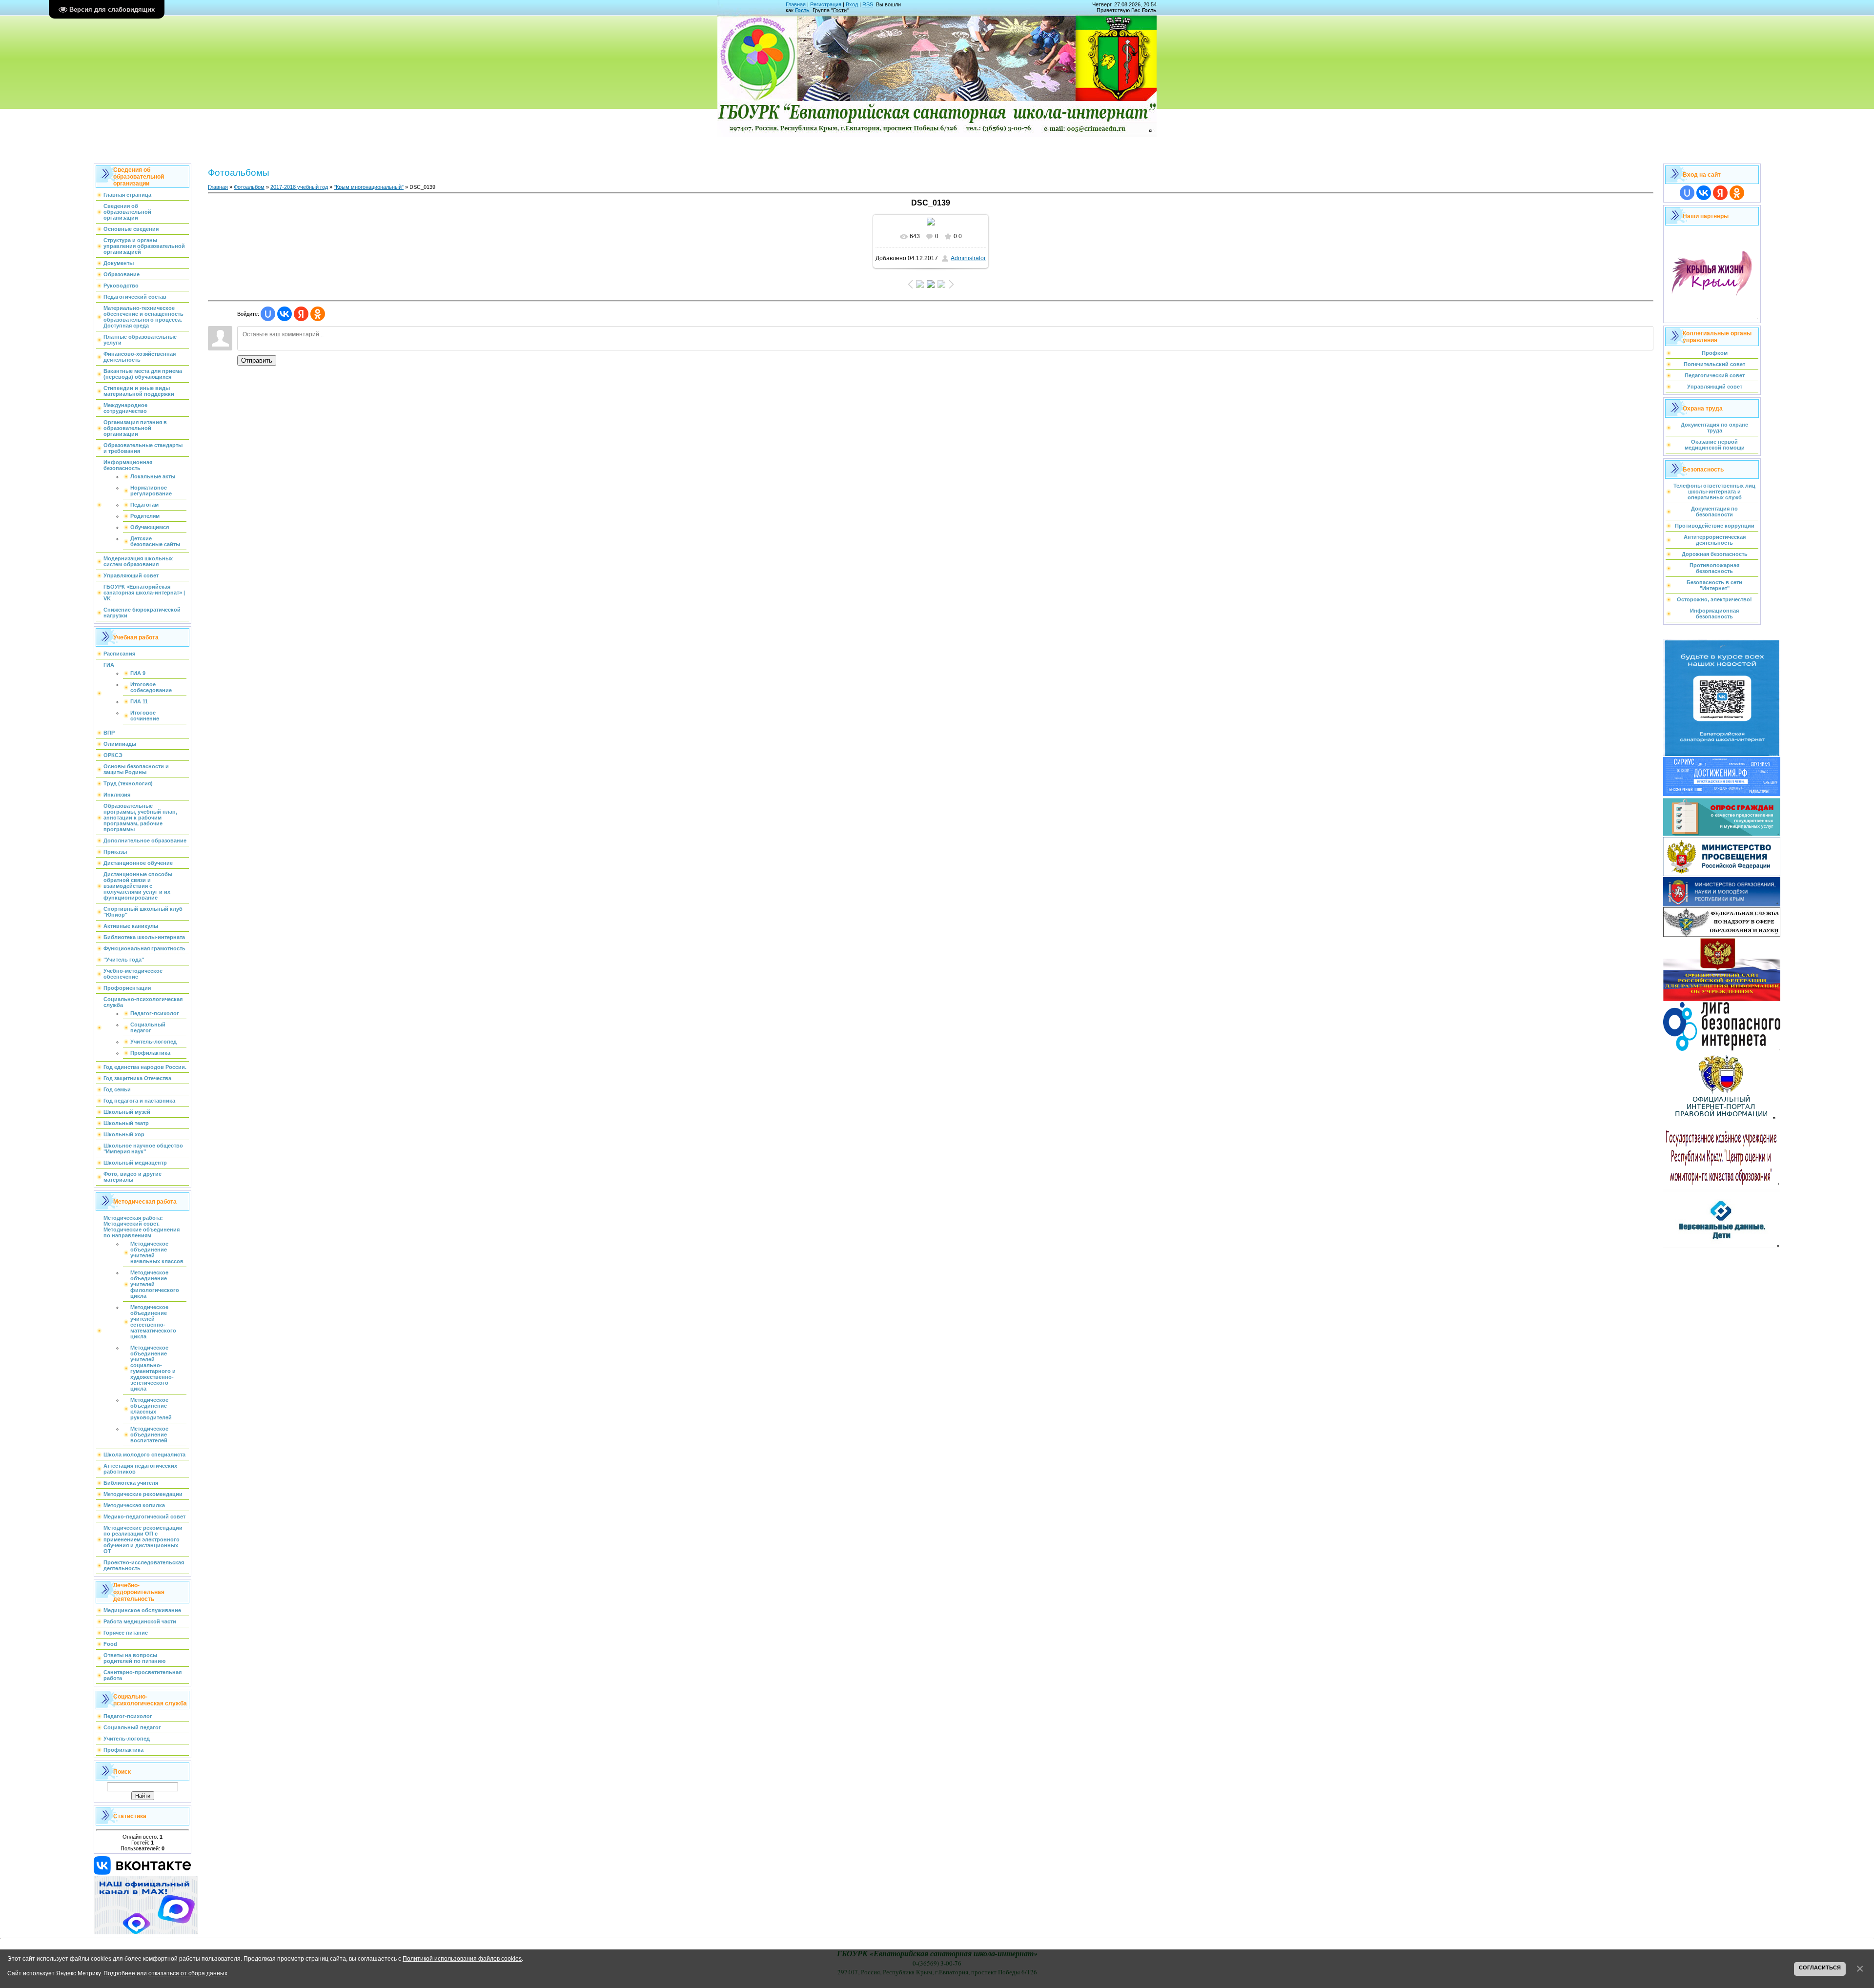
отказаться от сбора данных (188, 1973)
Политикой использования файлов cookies (462, 1958)
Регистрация (826, 4)
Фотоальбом (249, 187)
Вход (852, 4)
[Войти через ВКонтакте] (285, 314)
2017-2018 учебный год (299, 187)
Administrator (968, 258)
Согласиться (1820, 1968)
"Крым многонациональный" (369, 187)
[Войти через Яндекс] (301, 314)
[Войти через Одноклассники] (318, 314)
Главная (796, 4)
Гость (802, 10)
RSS (868, 4)
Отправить (257, 360)
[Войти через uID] (268, 314)
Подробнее (119, 1973)
